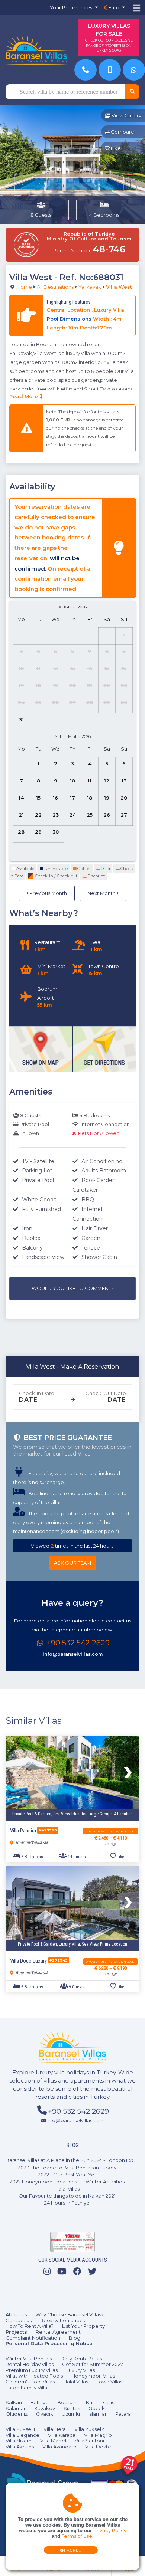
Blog (75, 2338)
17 (72, 798)
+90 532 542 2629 (77, 1643)
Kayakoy (45, 2408)
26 (107, 815)
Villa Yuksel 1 (20, 2429)
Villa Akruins (20, 2447)
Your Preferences (71, 7)
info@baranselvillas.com (73, 1654)
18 (90, 798)
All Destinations (55, 287)
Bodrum (67, 2402)
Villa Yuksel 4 (90, 2429)
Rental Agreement (58, 2332)
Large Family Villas (28, 2388)
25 (90, 815)
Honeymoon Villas (93, 2376)
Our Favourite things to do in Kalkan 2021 (67, 2196)
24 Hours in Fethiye (67, 2203)
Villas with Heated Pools (34, 2376)
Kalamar (16, 2408)
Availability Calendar (110, 1831)
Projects (16, 2332)
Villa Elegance (22, 2435)
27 (124, 815)
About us (16, 2314)
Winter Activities (105, 2182)
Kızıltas (72, 2408)
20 (124, 798)
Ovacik (45, 2414)
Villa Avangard (59, 2447)
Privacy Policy (110, 2531)
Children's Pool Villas (30, 2382)
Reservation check (63, 2320)
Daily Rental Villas (81, 2359)
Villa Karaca (62, 2435)
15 (38, 798)
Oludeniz (17, 2414)
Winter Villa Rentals (29, 2359)
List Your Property (83, 2326)
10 (72, 781)
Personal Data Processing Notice (49, 2343)
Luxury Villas (80, 2370)
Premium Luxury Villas (32, 2370)
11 (90, 781)
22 (38, 815)
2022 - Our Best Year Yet (67, 2175)
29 (38, 832)
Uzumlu (71, 2414)
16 (55, 798)
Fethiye (40, 2402)
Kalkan (14, 2402)
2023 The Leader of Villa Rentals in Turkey (67, 2168)
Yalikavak (90, 287)
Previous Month (48, 893)
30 (56, 832)
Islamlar (98, 2414)
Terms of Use (77, 2536)
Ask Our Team (72, 1563)
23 (56, 815)
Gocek (97, 2408)
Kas (90, 2402)
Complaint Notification (33, 2338)
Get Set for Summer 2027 (93, 2364)
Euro (113, 7)
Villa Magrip (98, 2435)
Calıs (109, 2402)
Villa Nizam (19, 2441)
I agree (73, 2550)
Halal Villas (67, 2189)
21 (21, 815)
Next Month (102, 893)
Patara (123, 2414)
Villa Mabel (53, 2441)
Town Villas (109, 2382)
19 (107, 798)
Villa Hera (55, 2429)
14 (21, 798)
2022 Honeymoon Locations (43, 2182)
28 (21, 832)
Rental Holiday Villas (30, 2364)
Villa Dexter (99, 2447)
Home (24, 287)
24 (72, 815)
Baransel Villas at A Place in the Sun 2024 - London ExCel (73, 2160)
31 (21, 719)
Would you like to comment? (73, 1288)
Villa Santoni (89, 2441)
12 (107, 781)
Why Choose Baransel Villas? (70, 2314)
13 (124, 781)
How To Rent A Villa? (30, 2326)
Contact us (19, 2320)
